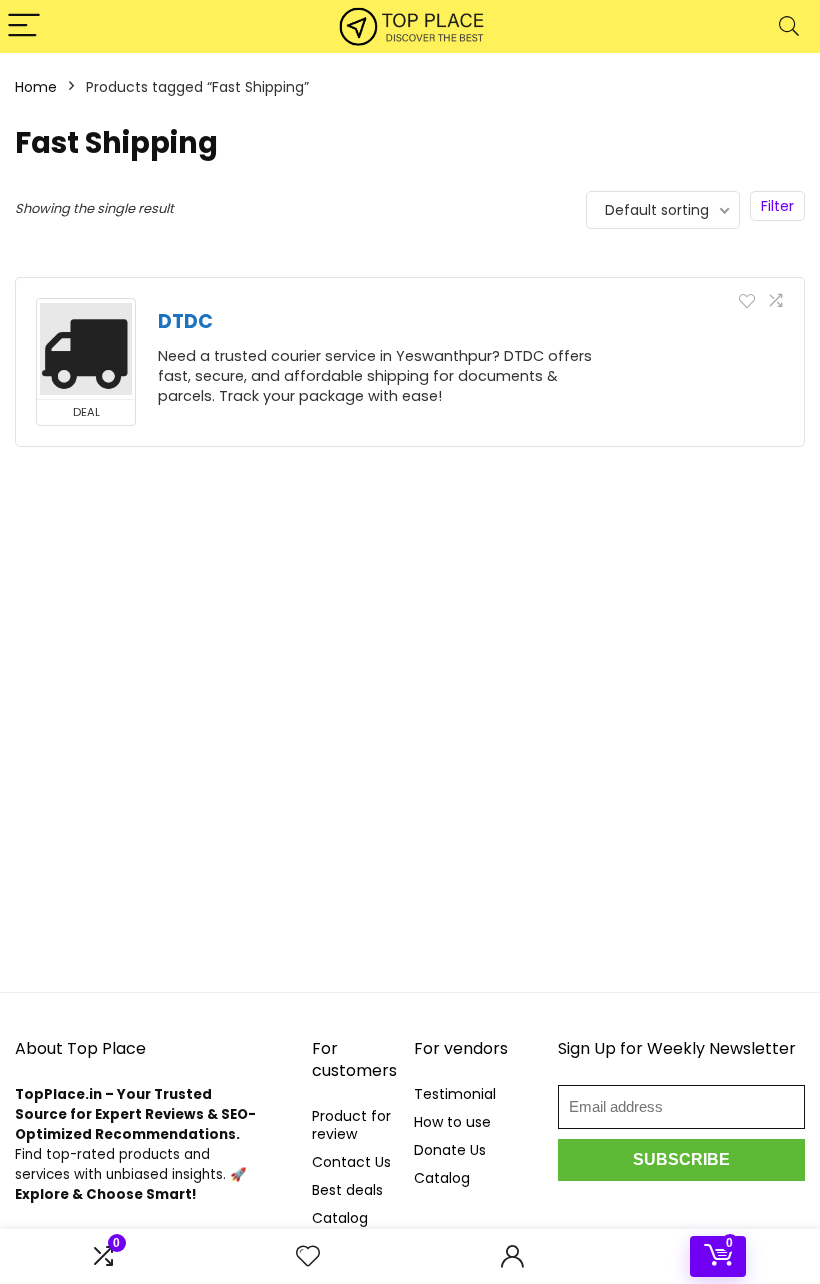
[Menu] (24, 26)
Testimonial (455, 1094)
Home (36, 87)
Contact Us (351, 1162)
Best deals (347, 1190)
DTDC (185, 321)
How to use (452, 1122)
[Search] (789, 26)
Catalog (340, 1218)
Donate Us (450, 1150)
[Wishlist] (308, 1256)
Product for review (351, 1125)
